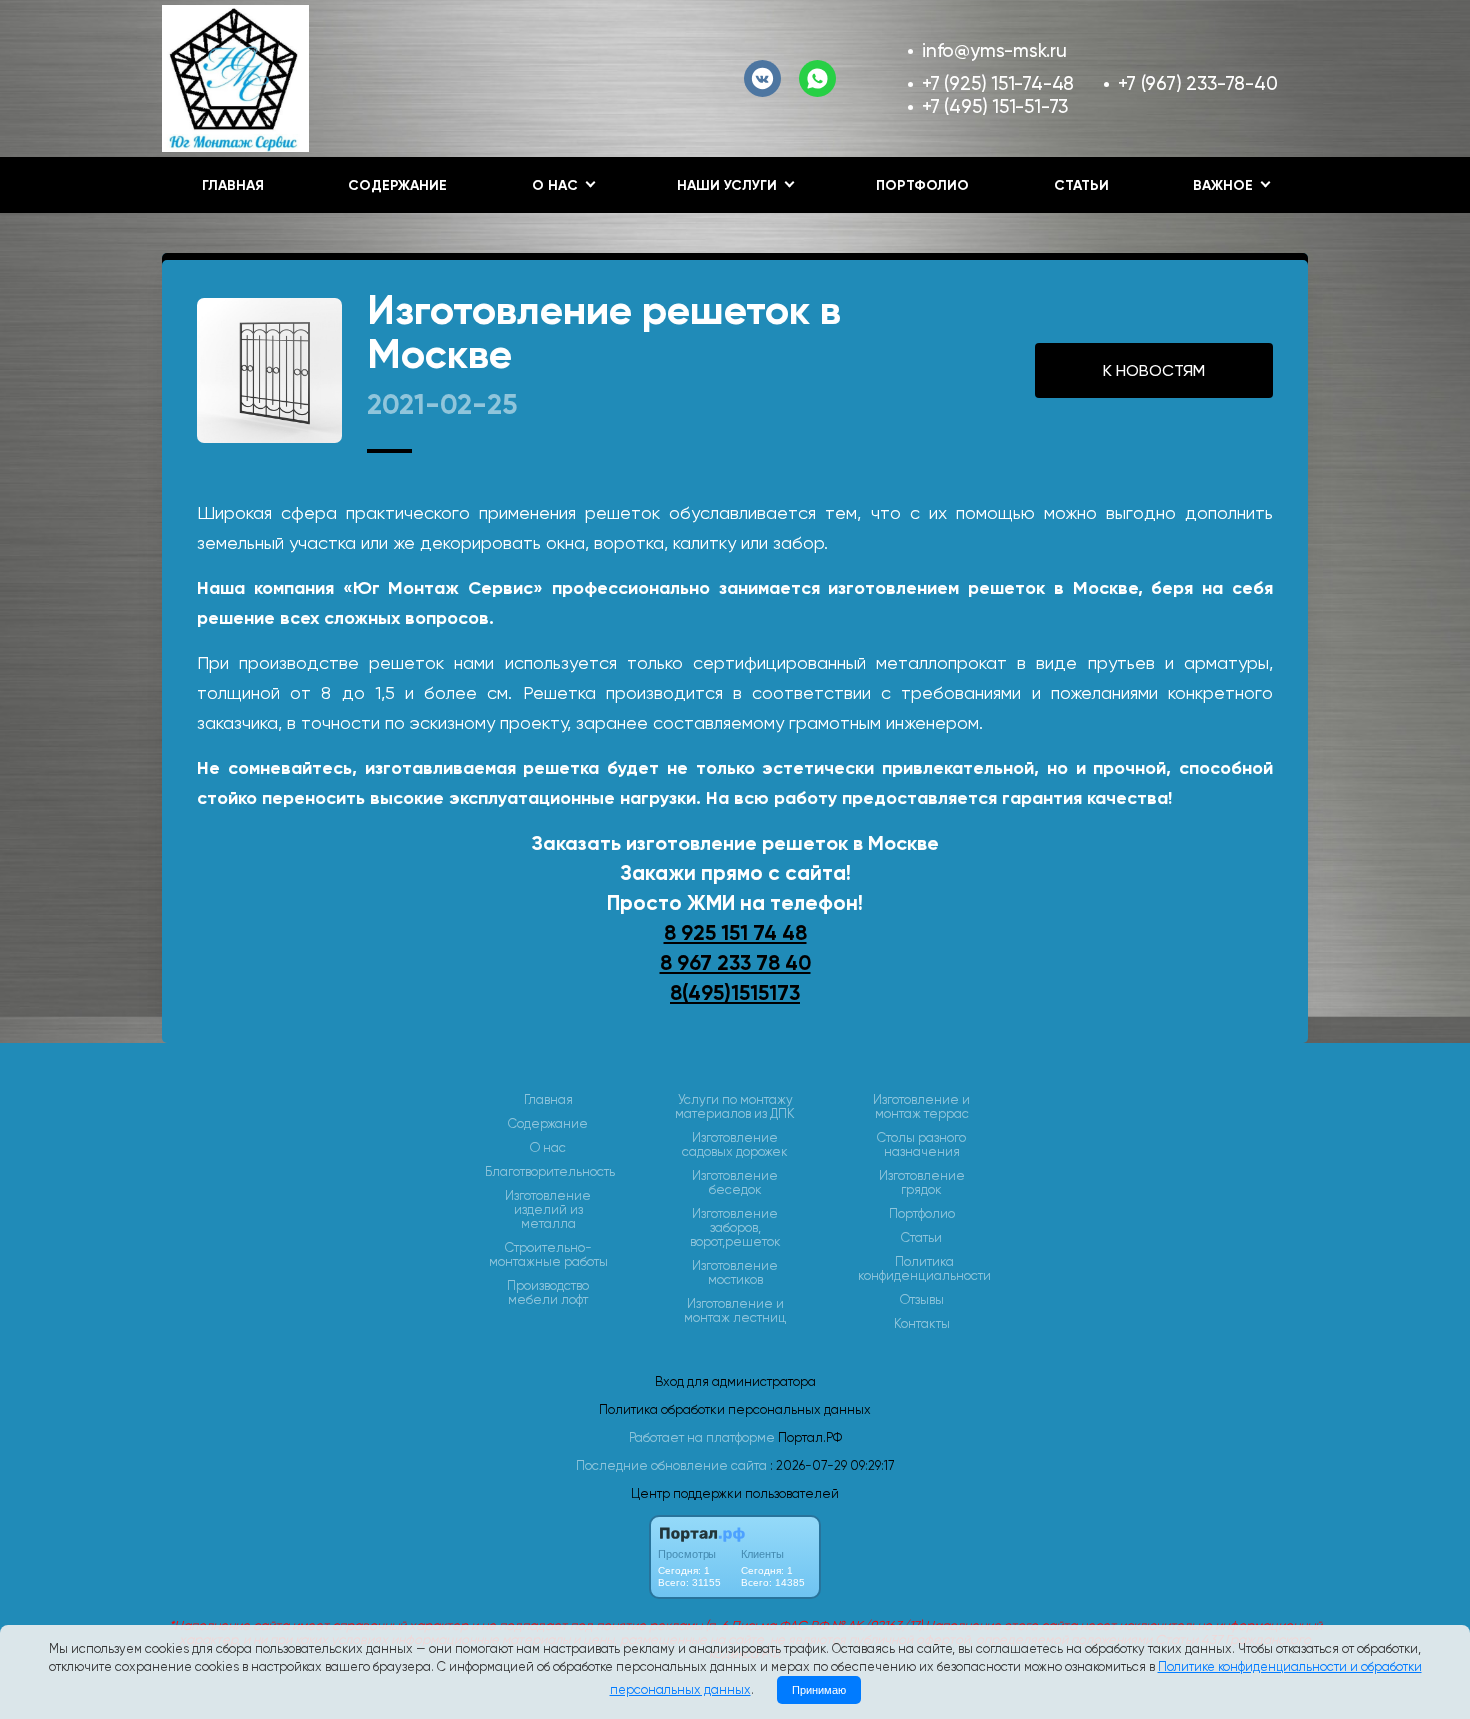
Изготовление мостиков (735, 1273)
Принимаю (819, 1690)
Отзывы (922, 1300)
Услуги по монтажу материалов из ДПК (735, 1107)
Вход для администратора (735, 1381)
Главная (233, 185)
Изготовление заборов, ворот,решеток (735, 1228)
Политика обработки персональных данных (735, 1409)
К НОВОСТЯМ (1154, 370)
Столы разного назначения (921, 1145)
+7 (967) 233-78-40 (1197, 83)
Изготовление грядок (922, 1183)
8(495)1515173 (735, 993)
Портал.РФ (810, 1437)
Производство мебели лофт (548, 1293)
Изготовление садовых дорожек (735, 1145)
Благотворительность (550, 1172)
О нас (548, 1148)
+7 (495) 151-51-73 (995, 106)
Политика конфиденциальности (924, 1269)
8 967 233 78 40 (735, 963)
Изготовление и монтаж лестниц (735, 1311)
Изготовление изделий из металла (548, 1210)
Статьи (1081, 185)
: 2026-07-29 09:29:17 (832, 1465)
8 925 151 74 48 (735, 933)
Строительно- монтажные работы (548, 1255)
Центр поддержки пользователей (735, 1493)
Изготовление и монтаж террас (921, 1107)
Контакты (922, 1324)
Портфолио (922, 185)
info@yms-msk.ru (994, 50)
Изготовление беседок (735, 1183)
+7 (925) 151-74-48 (998, 83)
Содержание (397, 185)
